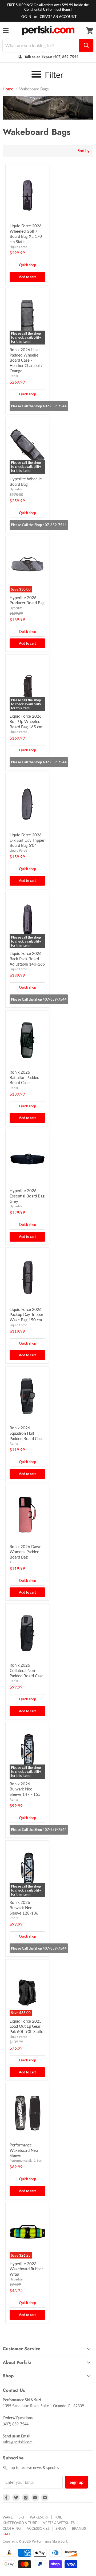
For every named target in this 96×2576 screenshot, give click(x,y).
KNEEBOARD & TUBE (20, 2523)
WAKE (8, 2517)
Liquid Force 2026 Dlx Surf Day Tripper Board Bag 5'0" (27, 840)
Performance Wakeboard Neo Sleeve (24, 2150)
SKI (21, 2517)
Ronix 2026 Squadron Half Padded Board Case (27, 1433)
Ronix (14, 376)
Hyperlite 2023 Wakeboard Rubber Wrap (26, 2269)
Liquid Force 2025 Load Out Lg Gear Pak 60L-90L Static (26, 2026)
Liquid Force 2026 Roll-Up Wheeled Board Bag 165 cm (26, 721)
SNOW (61, 2528)
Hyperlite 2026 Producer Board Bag (27, 600)
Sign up (77, 2482)
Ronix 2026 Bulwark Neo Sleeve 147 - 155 (25, 1789)
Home (8, 89)
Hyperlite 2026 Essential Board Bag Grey (27, 1196)
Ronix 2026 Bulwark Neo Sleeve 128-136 (24, 1907)
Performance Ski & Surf (26, 2160)
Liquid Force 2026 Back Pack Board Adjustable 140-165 (27, 958)
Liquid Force (18, 247)
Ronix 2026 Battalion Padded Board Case (24, 1077)
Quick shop (27, 265)
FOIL (58, 2517)
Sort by (83, 151)
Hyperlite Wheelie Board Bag (26, 481)
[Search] (86, 45)
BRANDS (79, 2528)
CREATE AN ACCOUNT (58, 17)
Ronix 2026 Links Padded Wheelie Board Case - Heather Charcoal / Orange (26, 360)
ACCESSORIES (38, 2528)
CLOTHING (12, 2528)
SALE (7, 2534)
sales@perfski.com (18, 2442)
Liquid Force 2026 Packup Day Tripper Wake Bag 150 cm (26, 1314)
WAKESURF (39, 2517)
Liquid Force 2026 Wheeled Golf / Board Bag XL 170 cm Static (26, 234)
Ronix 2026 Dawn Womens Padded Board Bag (25, 1552)
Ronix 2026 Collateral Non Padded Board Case (27, 1670)
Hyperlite (16, 489)
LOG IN (25, 17)
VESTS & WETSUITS (59, 2523)
